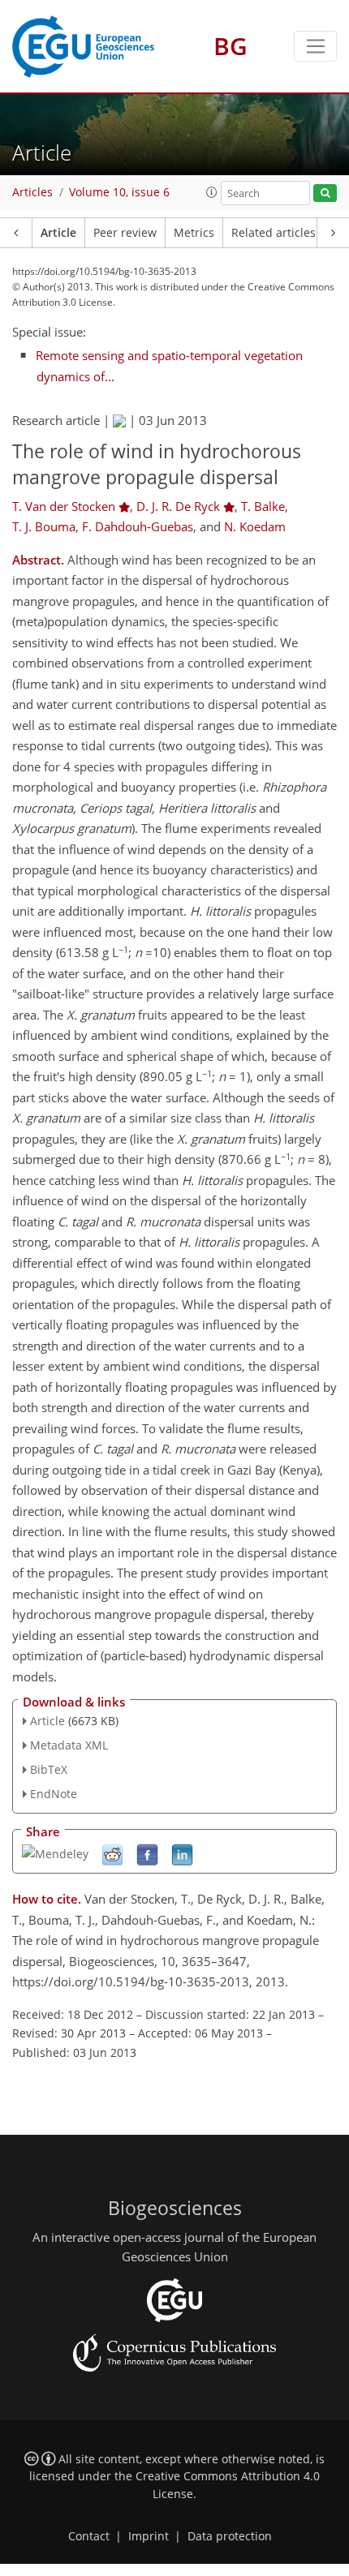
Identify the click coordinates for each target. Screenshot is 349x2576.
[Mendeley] (55, 1852)
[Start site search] (325, 193)
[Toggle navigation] (315, 46)
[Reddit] (112, 1854)
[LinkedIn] (182, 1854)
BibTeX (49, 1769)
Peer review (125, 233)
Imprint (149, 2536)
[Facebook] (147, 1854)
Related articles (274, 233)
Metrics (194, 233)
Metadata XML (69, 1745)
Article (58, 233)
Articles (32, 192)
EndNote (54, 1794)
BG (231, 46)
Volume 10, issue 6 (119, 192)
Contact (89, 2536)
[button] (212, 192)
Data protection (230, 2536)
